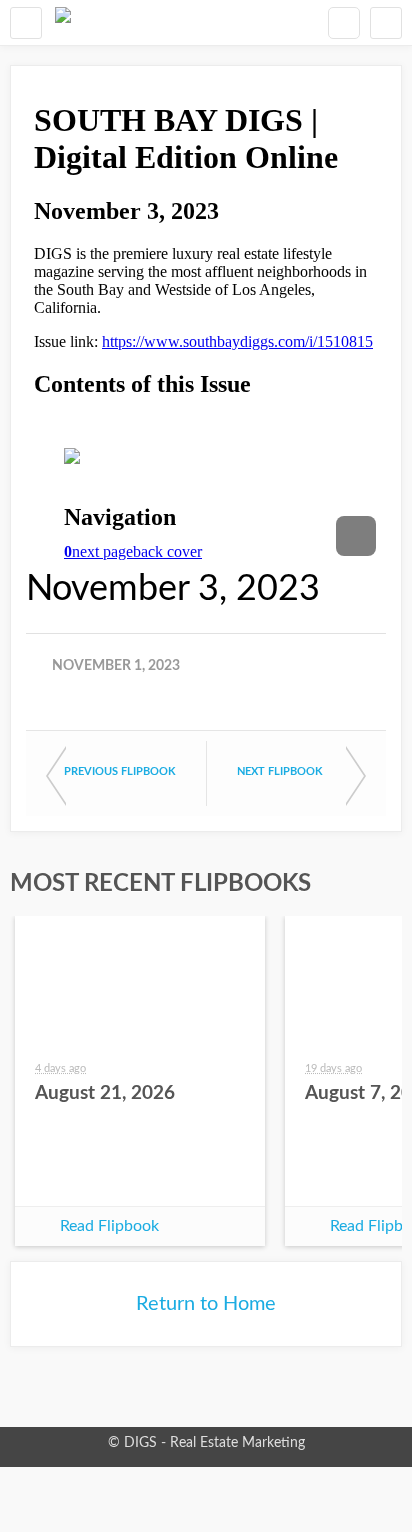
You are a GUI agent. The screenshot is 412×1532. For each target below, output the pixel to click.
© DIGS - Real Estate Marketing (206, 1443)
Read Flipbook (109, 1226)
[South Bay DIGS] (63, 22)
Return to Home (206, 1304)
